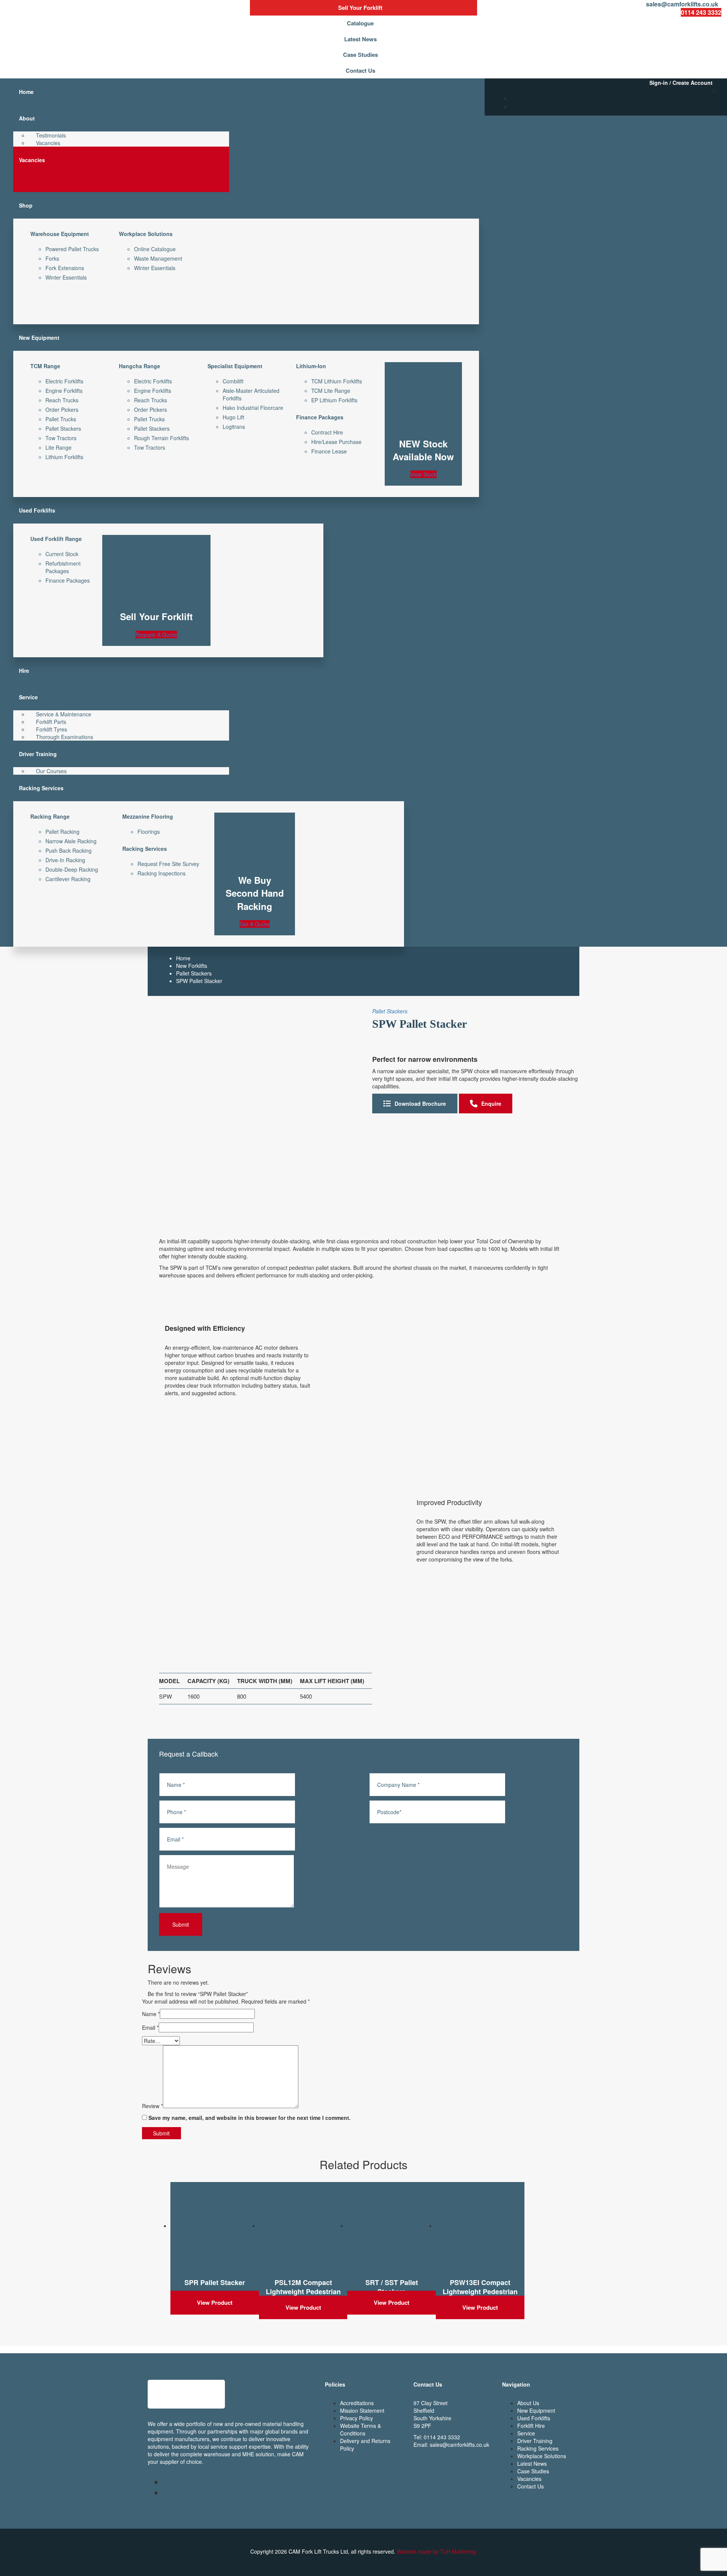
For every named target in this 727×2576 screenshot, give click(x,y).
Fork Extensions (65, 268)
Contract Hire (327, 432)
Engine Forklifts (64, 391)
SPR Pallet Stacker (215, 2282)
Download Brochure (420, 1104)
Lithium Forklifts (64, 457)
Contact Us (530, 2486)
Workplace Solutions (542, 2456)
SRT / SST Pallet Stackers (392, 2287)
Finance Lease (329, 451)
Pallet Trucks (61, 419)
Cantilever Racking (68, 879)
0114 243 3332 (442, 2437)
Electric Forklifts (64, 381)
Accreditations (357, 2403)
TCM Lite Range (331, 391)
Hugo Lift (233, 417)
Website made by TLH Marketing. (437, 2551)
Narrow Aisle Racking (71, 841)
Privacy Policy (356, 2418)
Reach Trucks (62, 400)
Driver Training (535, 2441)
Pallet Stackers (63, 428)
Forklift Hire (531, 2426)
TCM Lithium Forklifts (337, 381)
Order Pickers (62, 410)
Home (183, 958)
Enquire (491, 1104)
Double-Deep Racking (72, 869)
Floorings (149, 832)
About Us (528, 2403)
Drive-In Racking (65, 860)
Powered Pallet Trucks (72, 249)
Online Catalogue (155, 249)
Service (526, 2433)
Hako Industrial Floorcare (253, 408)
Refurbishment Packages (63, 567)
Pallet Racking (62, 832)
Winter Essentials (66, 277)
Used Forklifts (534, 2418)
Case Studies (533, 2471)
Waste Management (158, 258)
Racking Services (538, 2448)
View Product (215, 2302)
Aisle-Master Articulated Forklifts (251, 394)
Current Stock (62, 554)
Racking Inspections (161, 873)
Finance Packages (68, 580)
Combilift (233, 381)
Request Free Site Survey (168, 864)
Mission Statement (362, 2410)
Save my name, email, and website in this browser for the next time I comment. (250, 2118)
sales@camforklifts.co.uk (459, 2445)
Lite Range (59, 447)
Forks (52, 258)
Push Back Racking (69, 850)
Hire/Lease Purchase (336, 442)
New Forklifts (192, 966)
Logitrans (234, 427)
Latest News (532, 2463)
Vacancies (529, 2479)
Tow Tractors (61, 438)
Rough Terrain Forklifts (161, 438)
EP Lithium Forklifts (334, 400)
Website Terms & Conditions (360, 2429)
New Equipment (536, 2410)
